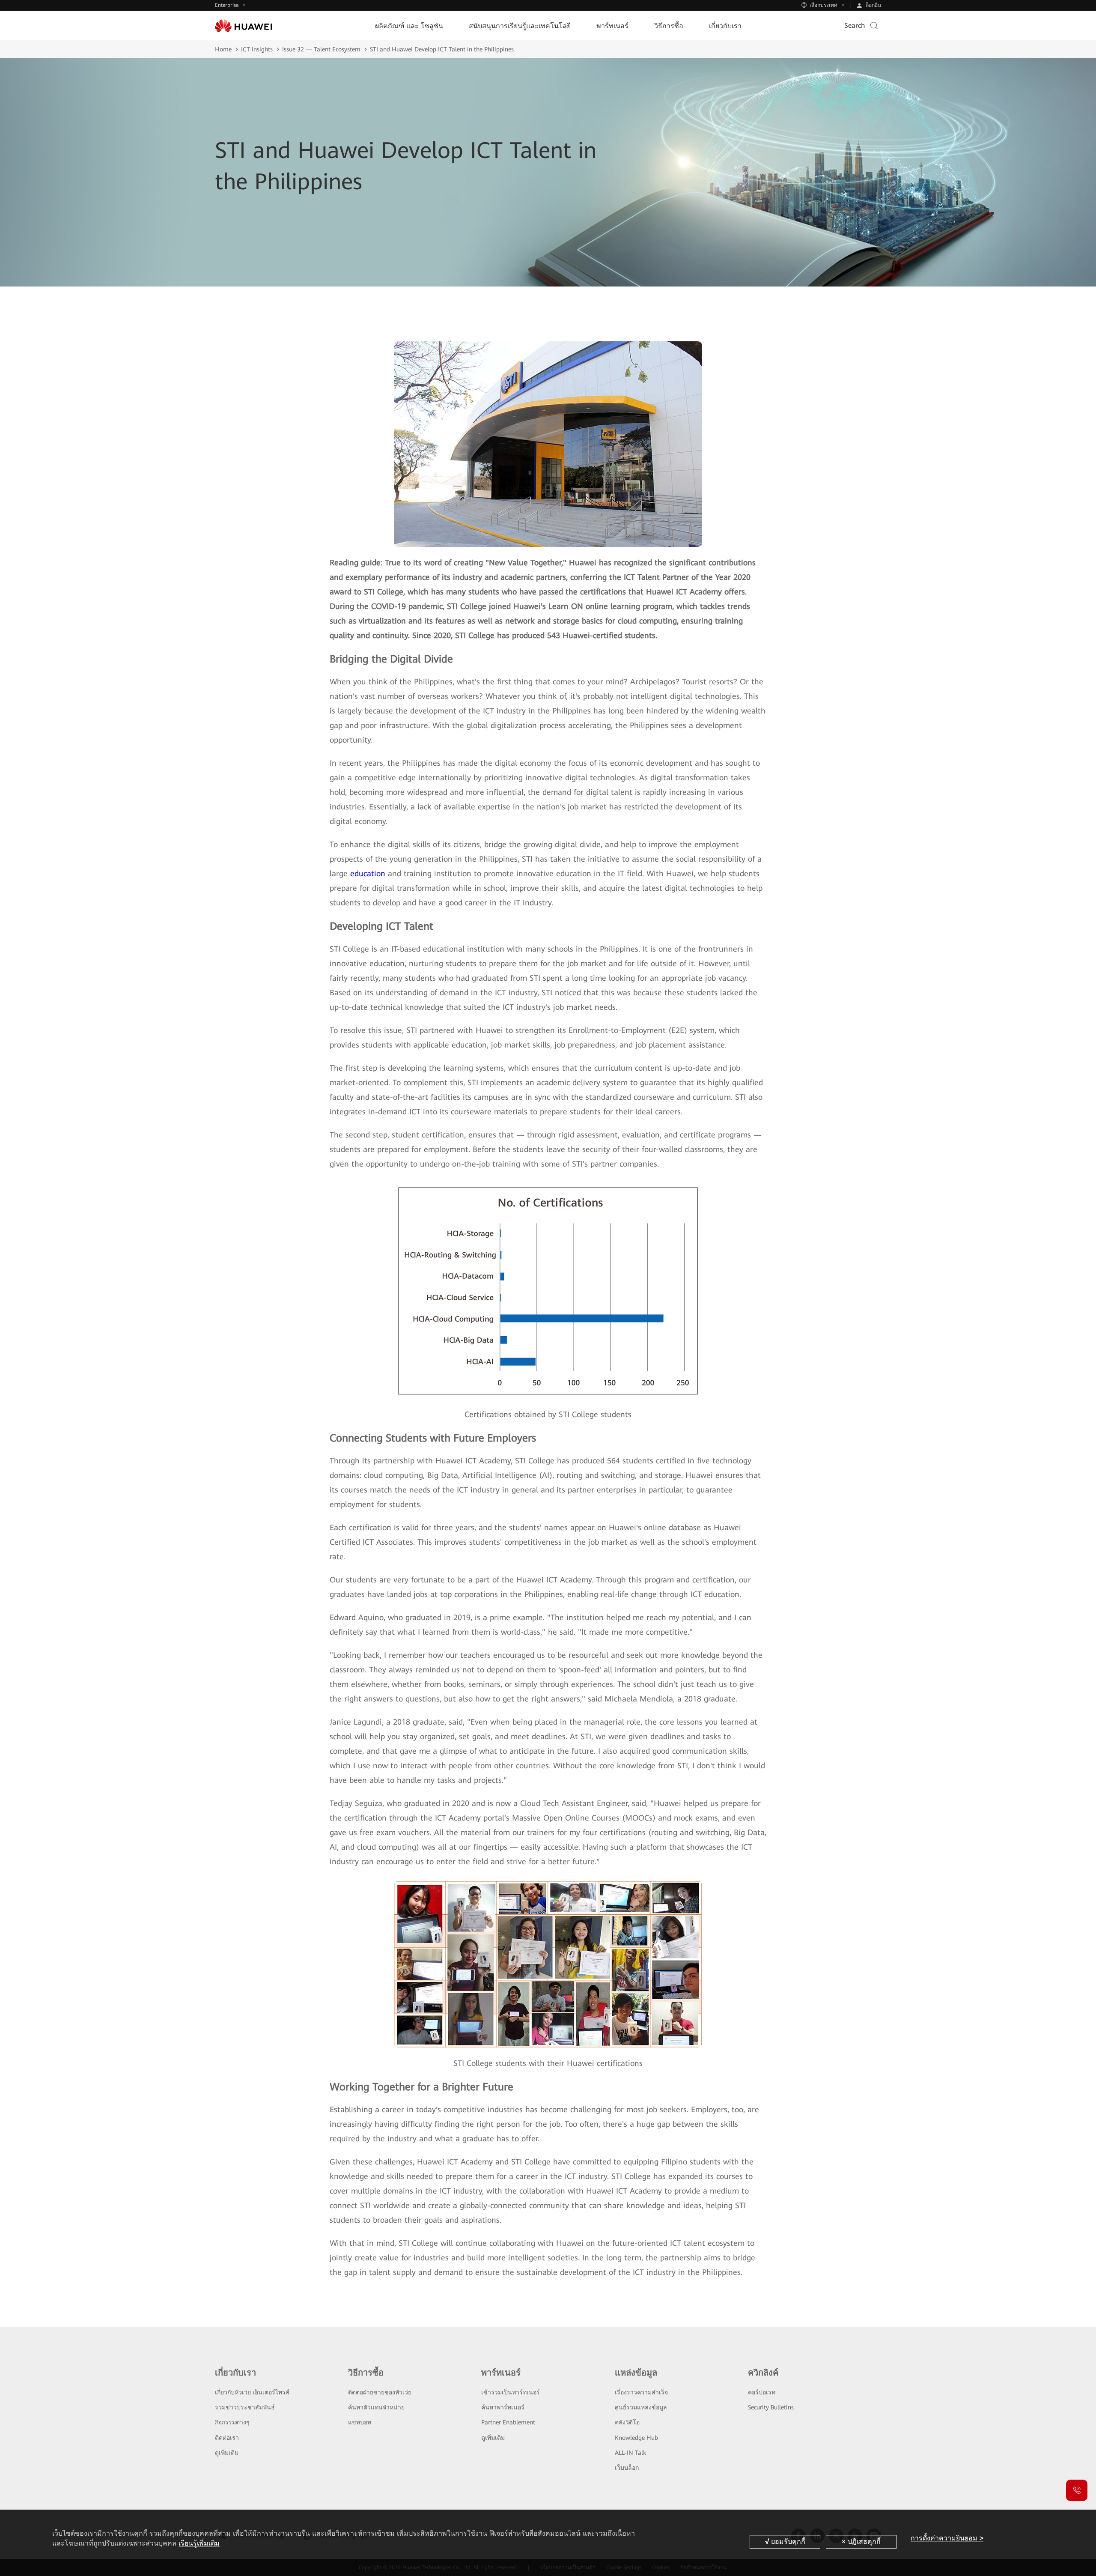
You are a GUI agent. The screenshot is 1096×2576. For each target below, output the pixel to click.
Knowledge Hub (636, 2438)
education (368, 873)
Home (223, 49)
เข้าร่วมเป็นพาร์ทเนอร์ (511, 2392)
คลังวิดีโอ (627, 2422)
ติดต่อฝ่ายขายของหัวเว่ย (380, 2392)
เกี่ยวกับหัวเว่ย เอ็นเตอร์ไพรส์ (252, 2392)
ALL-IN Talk (630, 2453)
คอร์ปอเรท (762, 2392)
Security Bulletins (771, 2407)
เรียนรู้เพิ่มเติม (199, 2543)
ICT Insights (257, 49)
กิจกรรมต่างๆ (232, 2422)
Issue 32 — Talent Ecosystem (321, 49)
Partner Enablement (508, 2422)
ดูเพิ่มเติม (227, 2453)
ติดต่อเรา (227, 2438)
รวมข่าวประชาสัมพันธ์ (245, 2407)
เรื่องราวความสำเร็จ (641, 2392)
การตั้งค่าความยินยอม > (947, 2538)
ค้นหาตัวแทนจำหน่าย (376, 2407)
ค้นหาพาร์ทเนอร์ (503, 2407)
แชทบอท (360, 2422)
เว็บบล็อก (627, 2468)
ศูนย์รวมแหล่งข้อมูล (641, 2407)
